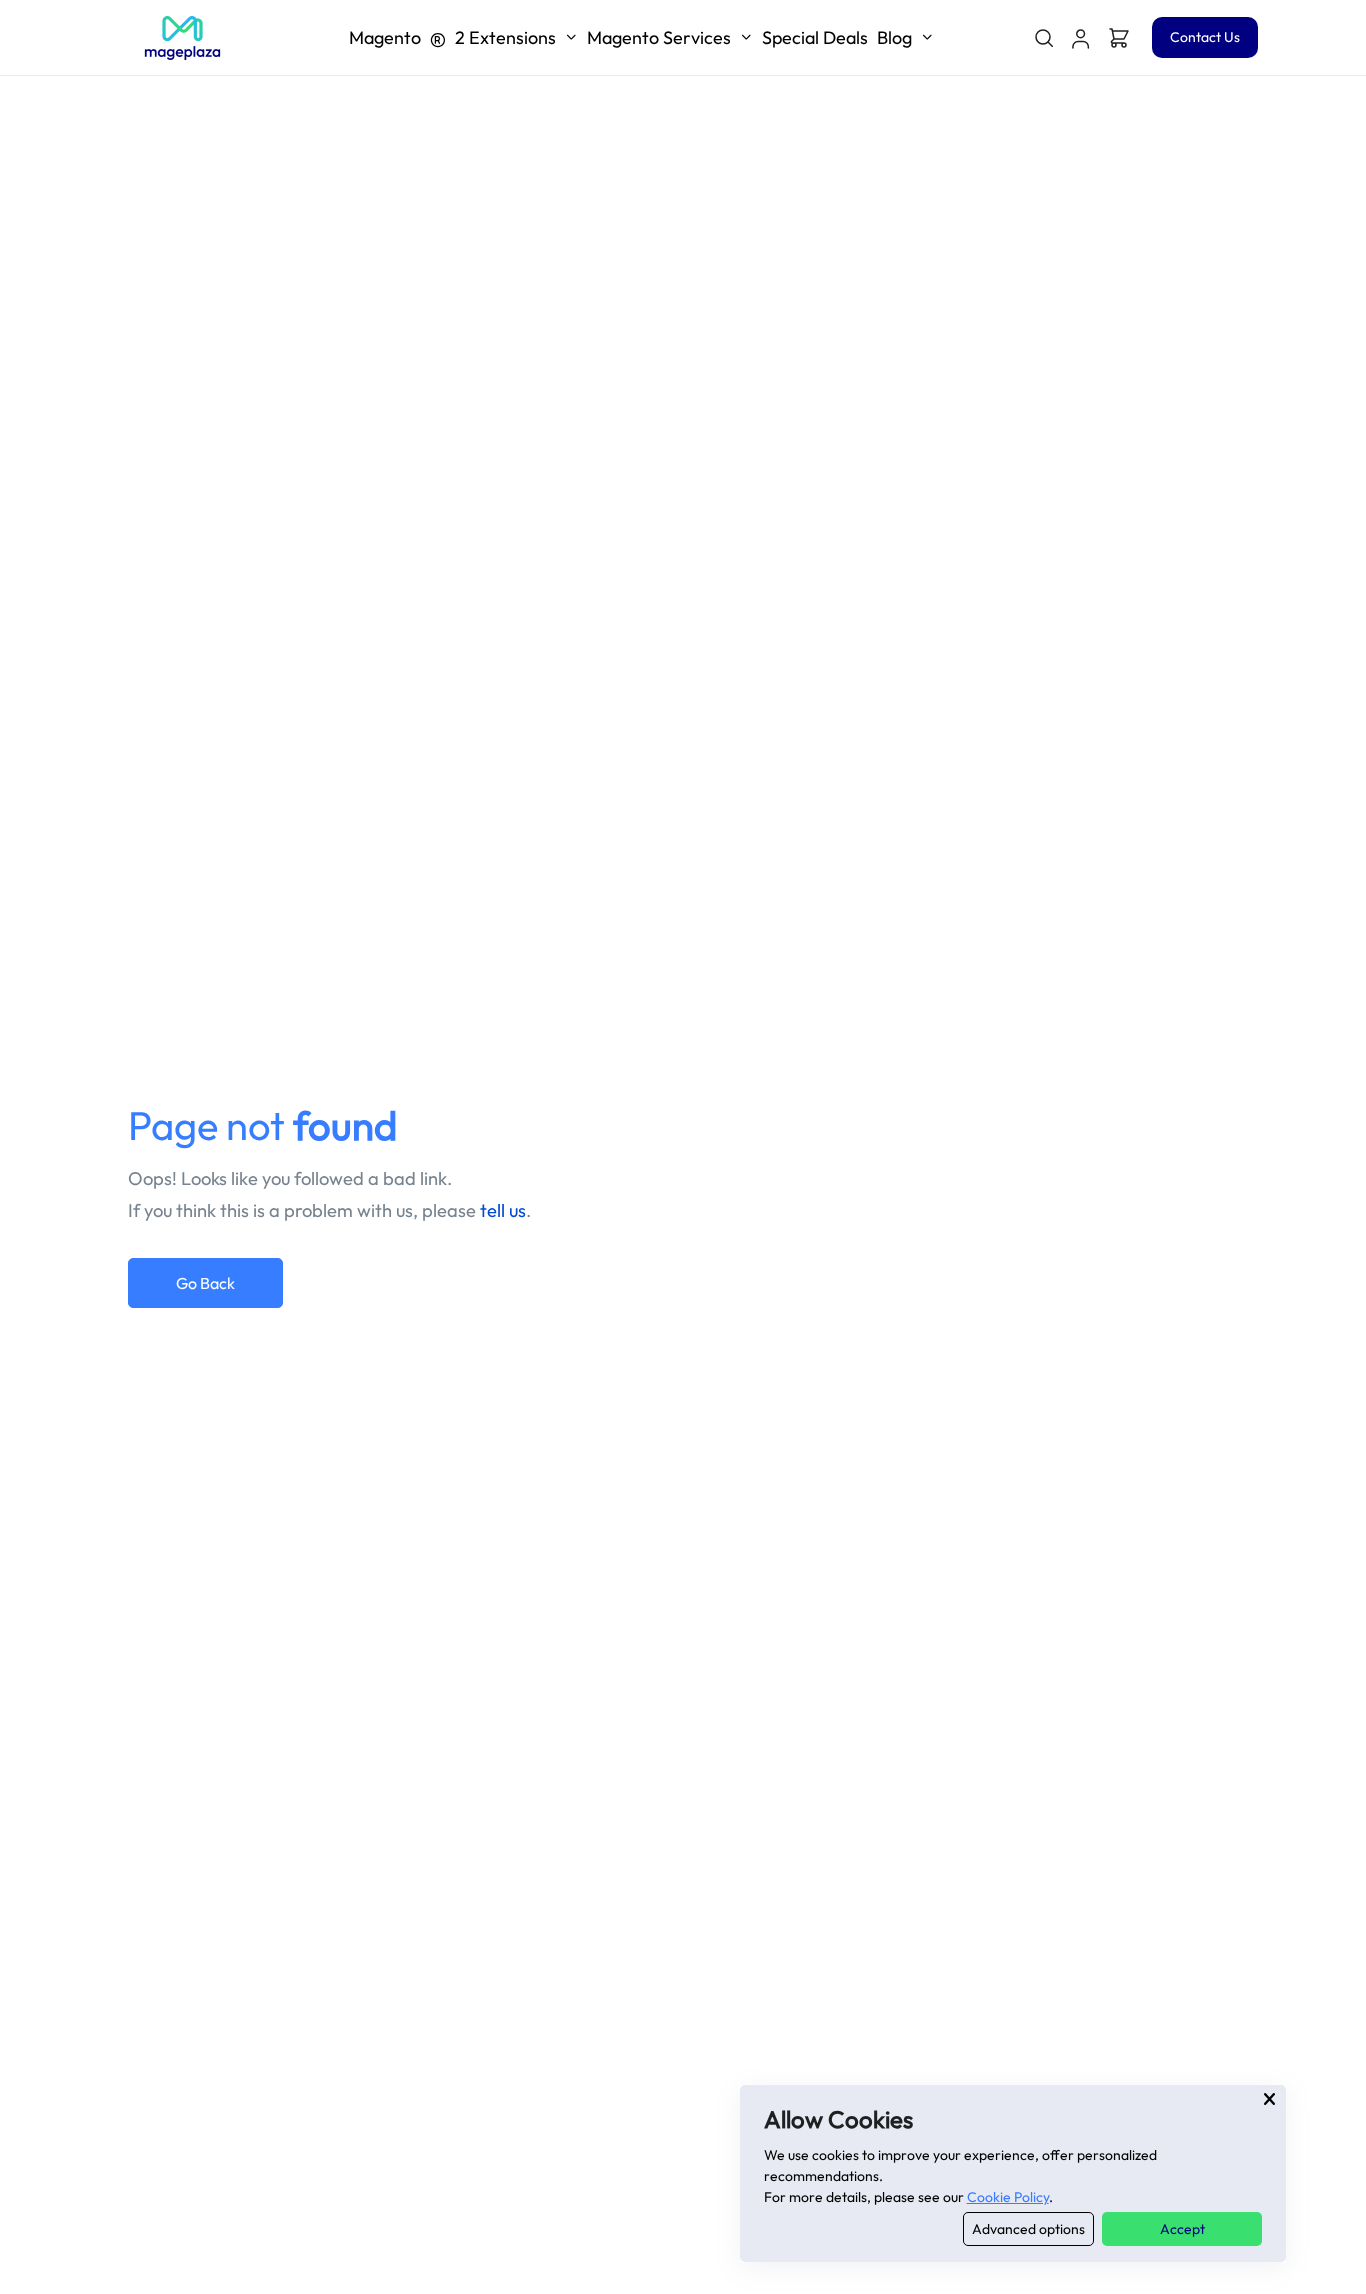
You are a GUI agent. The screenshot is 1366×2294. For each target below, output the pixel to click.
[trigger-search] (1043, 38)
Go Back (205, 1283)
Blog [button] (894, 37)
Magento (452, 37)
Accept (1182, 2229)
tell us (503, 1210)
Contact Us (1205, 37)
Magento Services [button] (659, 37)
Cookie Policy (1008, 2197)
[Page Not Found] (182, 38)
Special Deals (815, 37)
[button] (1081, 38)
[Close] (1269, 2099)
